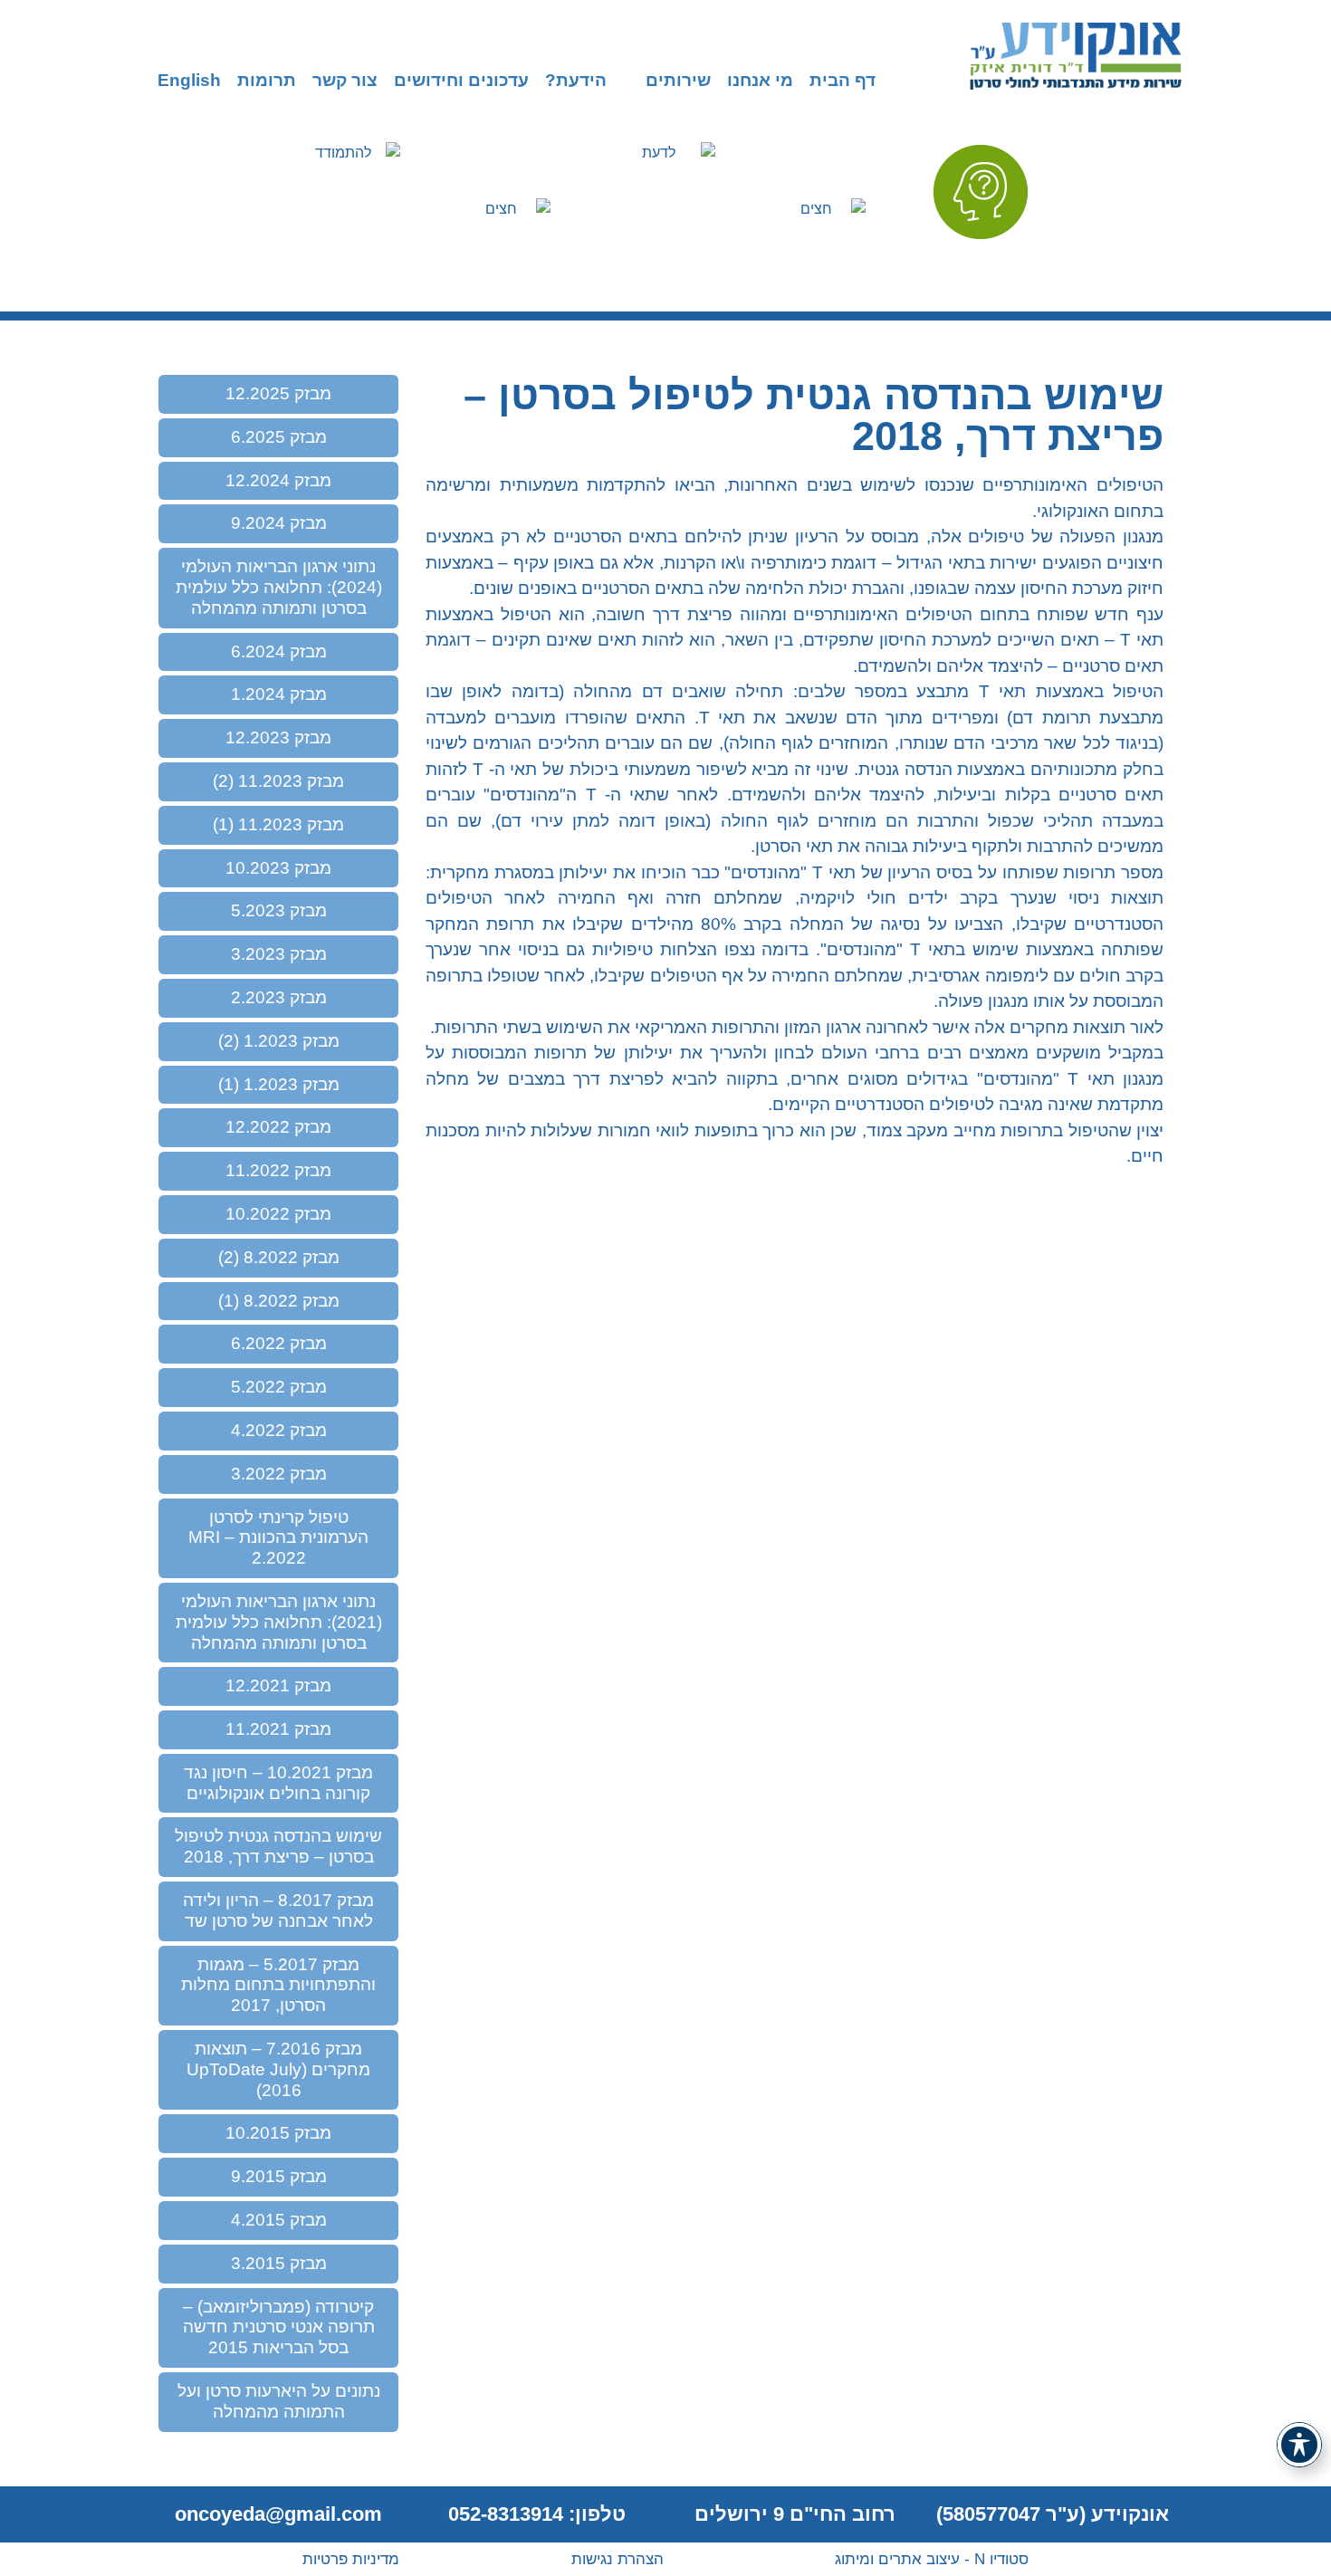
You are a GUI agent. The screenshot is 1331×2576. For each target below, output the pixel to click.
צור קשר (345, 81)
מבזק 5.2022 (279, 1387)
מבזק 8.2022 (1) (279, 1301)
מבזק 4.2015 (279, 2220)
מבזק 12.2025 (278, 393)
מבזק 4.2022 (279, 1430)
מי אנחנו (760, 81)
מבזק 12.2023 (278, 737)
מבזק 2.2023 (279, 997)
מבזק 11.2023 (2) (278, 781)
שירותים (678, 81)
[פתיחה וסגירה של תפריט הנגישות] (1299, 2445)
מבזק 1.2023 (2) (279, 1041)
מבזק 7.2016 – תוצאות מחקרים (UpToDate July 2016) (278, 2069)
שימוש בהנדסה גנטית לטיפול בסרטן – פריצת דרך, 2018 (278, 1846)
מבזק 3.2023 (279, 954)
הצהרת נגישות (618, 2559)
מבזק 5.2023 (279, 910)
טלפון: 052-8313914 (537, 2514)
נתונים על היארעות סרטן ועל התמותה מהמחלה (279, 2401)
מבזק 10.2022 (278, 1214)
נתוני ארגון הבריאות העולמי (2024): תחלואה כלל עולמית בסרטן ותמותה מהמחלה (279, 587)
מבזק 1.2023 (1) (279, 1084)
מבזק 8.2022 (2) (279, 1257)
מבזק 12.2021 (278, 1685)
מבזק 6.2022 (279, 1343)
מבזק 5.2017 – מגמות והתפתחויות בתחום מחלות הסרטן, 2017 (278, 1985)
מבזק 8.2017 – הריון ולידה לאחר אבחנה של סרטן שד (278, 1910)
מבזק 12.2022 (278, 1127)
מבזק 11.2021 (278, 1729)
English (189, 81)
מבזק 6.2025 (279, 437)
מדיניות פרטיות (351, 2559)
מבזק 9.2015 (279, 2176)
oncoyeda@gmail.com (278, 2514)
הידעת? (576, 81)
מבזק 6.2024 (279, 651)
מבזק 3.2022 (279, 1474)
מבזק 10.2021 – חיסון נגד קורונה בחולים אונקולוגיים (278, 1783)
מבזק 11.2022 (278, 1170)
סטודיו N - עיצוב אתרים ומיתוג (932, 2559)
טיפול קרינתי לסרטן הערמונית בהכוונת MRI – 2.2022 (278, 1538)
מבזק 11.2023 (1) (278, 824)
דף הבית (843, 81)
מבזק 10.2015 (278, 2133)
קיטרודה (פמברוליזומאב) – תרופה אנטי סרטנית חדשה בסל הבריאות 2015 (279, 2327)
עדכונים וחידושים (461, 81)
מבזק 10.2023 (278, 868)
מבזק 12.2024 (278, 480)
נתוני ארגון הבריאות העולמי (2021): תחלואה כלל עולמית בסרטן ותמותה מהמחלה (279, 1622)
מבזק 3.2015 (279, 2263)
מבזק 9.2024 (279, 523)
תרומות (267, 81)
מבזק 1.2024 (279, 694)
